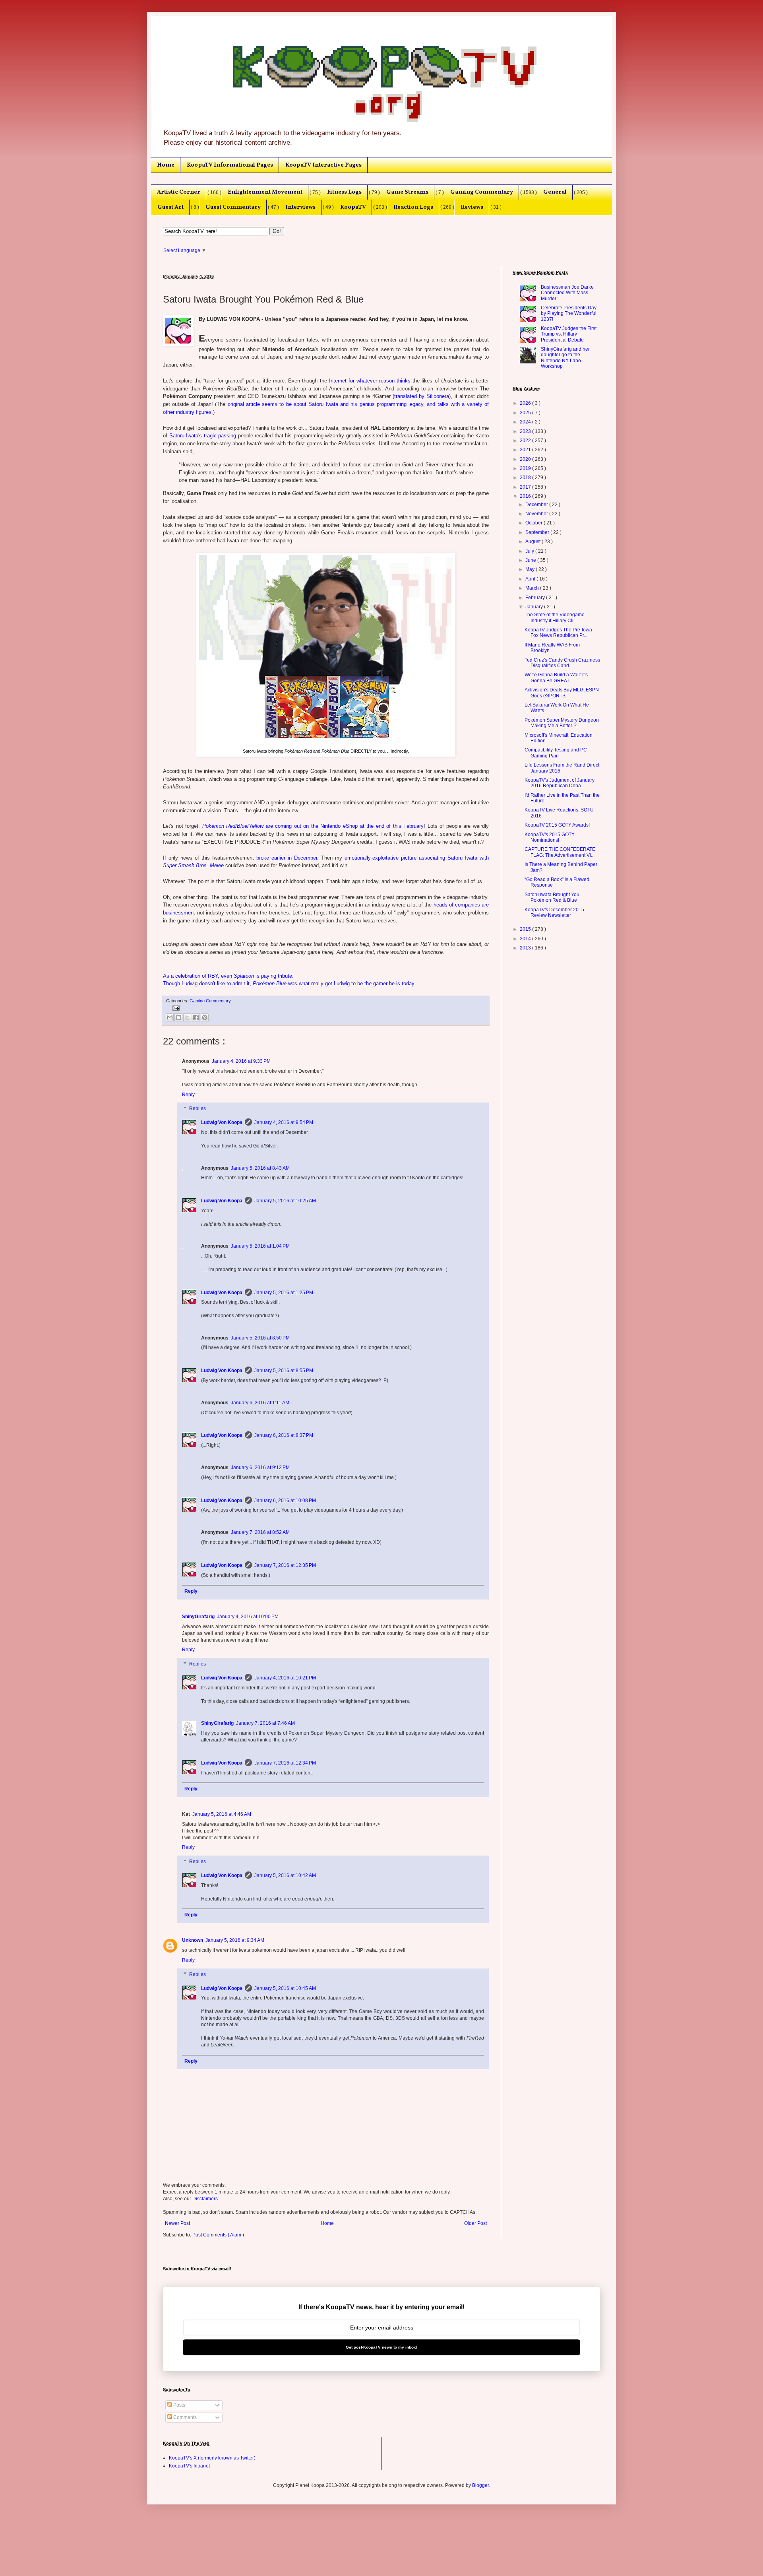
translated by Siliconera (422, 396)
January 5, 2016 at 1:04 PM (260, 1246)
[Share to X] (187, 1017)
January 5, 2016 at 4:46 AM (222, 1814)
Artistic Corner (179, 192)
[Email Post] (175, 1007)
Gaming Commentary (482, 192)
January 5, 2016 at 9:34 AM (235, 1940)
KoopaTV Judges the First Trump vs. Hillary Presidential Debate (569, 334)
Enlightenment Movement (265, 192)
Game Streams (407, 192)
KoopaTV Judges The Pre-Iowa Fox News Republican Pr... (558, 633)
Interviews (300, 207)
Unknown (193, 1940)
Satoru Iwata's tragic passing (203, 436)
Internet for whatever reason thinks (370, 381)
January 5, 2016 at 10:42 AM (285, 1875)
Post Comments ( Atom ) (218, 2235)
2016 (526, 496)
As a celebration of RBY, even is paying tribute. (228, 976)
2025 (526, 413)
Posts (179, 2405)
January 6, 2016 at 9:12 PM (260, 1468)
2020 (526, 459)
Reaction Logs (413, 207)
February (536, 598)
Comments (184, 2417)
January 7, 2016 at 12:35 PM (285, 1565)
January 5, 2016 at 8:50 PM (260, 1338)
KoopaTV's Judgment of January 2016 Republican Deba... (560, 783)
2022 (526, 441)
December (537, 505)
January (535, 607)
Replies (198, 1109)
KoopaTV (353, 207)
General (555, 192)
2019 (526, 468)
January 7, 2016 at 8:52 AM (260, 1532)
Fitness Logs (344, 192)
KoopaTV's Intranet (189, 2466)
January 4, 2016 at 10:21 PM (285, 1678)
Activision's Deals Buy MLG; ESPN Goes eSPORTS (562, 693)
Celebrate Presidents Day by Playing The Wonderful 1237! (569, 314)
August (534, 542)
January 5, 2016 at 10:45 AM (285, 1988)
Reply (188, 1095)
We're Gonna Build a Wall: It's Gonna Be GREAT (556, 677)
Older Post (475, 2223)
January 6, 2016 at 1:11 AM (260, 1403)
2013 (526, 948)
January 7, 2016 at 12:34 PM (285, 1763)
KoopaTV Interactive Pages (323, 165)
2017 (526, 487)
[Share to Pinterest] (205, 1017)
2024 (526, 422)
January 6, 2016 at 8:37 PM (284, 1435)
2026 (526, 403)
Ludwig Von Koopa (222, 1122)
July (530, 551)
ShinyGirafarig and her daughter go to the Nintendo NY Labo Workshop (565, 358)
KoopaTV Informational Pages (230, 165)
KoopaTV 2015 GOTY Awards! (557, 825)
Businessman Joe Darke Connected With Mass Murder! (567, 293)
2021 (526, 450)
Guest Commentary (233, 207)
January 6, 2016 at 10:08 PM (285, 1501)
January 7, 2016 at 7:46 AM (265, 1723)
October (534, 523)
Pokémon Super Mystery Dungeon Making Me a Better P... (562, 723)
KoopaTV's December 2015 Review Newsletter (554, 912)
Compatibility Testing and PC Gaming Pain (556, 753)
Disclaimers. (206, 2199)
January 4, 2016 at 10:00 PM (248, 1617)
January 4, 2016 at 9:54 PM (284, 1122)
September (538, 532)
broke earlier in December (287, 858)
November (537, 514)
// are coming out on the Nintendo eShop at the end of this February (313, 826)
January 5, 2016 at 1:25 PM (284, 1293)
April (531, 579)
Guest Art (170, 207)
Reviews (472, 207)
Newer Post (177, 2223)
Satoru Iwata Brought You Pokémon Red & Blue (552, 897)
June (531, 560)
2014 (526, 939)
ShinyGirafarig (198, 1617)
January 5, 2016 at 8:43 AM (260, 1168)
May (531, 569)
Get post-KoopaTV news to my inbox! (381, 2347)
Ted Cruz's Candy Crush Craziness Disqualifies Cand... (562, 663)
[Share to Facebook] (196, 1017)
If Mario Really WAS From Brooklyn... (552, 648)
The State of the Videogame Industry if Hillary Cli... (555, 617)
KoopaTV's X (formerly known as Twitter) (212, 2458)
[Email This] (170, 1017)
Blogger (480, 2485)
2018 (526, 478)
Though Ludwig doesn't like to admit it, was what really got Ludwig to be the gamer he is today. (289, 983)
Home (166, 165)
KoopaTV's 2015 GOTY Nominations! (550, 837)
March (533, 588)
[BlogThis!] (178, 1017)
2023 (526, 431)
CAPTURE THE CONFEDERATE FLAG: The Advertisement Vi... (560, 852)
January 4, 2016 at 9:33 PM (241, 1061)
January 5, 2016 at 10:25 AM (285, 1201)
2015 (526, 929)
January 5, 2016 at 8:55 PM (284, 1371)
